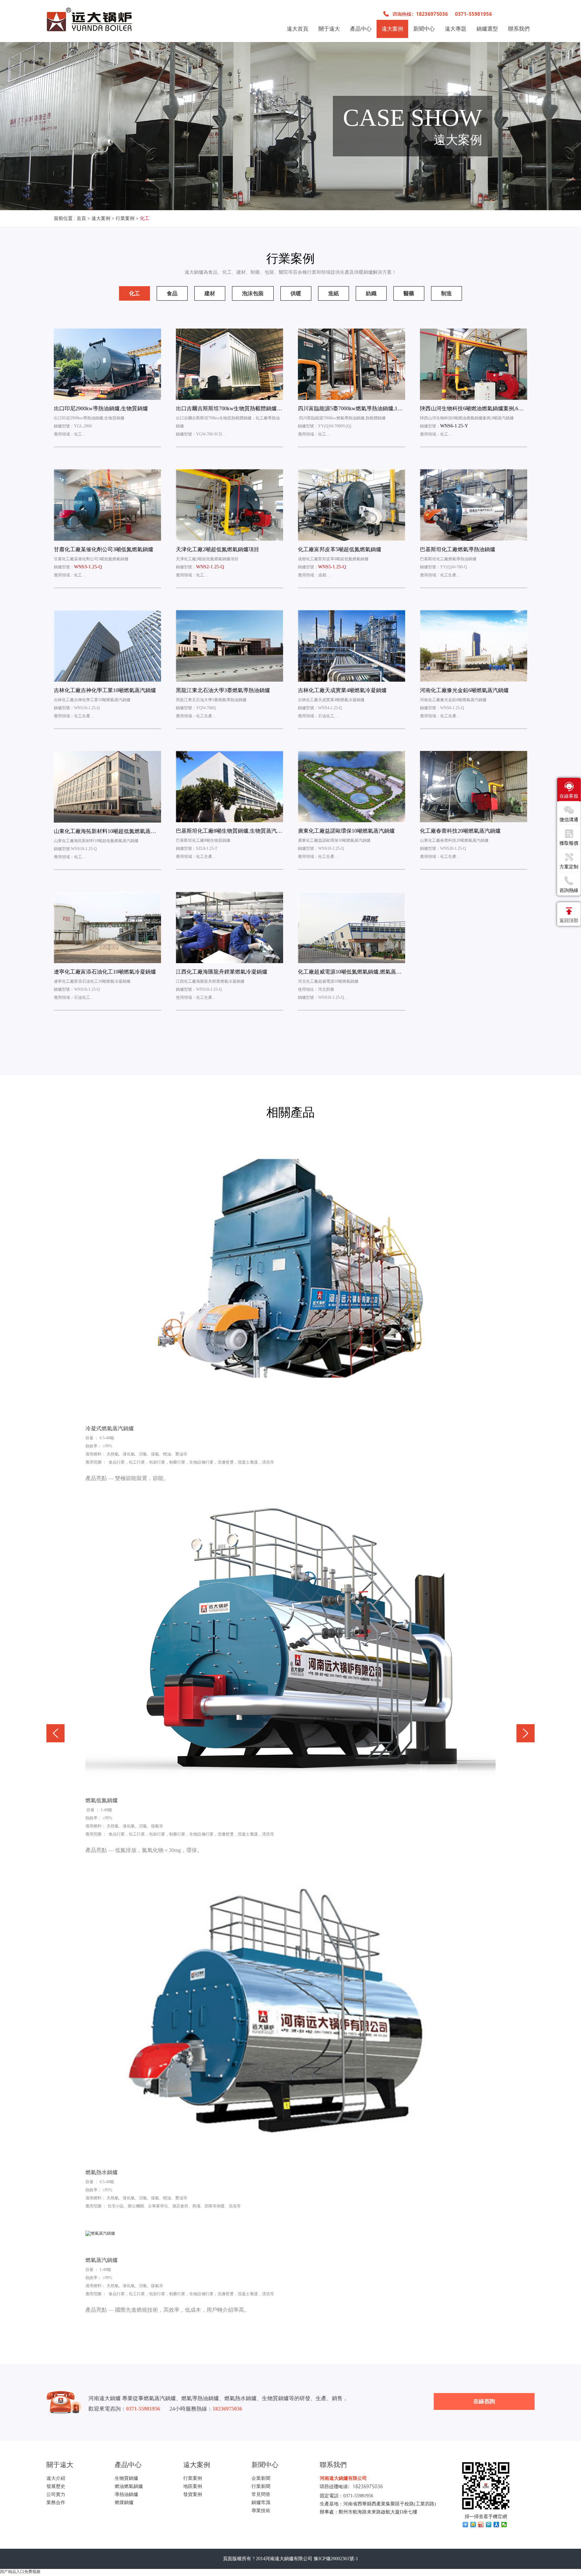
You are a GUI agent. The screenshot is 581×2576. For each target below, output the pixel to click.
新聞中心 (424, 29)
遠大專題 (456, 29)
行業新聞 (261, 2486)
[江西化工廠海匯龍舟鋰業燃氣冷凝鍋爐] (229, 927)
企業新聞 (261, 2478)
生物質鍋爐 (126, 2478)
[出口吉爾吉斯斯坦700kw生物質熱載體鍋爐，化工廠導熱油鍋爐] (229, 364)
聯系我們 (519, 29)
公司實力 (56, 2494)
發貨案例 (193, 2494)
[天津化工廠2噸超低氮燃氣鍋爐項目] (229, 505)
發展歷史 (56, 2486)
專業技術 (261, 2511)
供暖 (296, 293)
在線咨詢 (484, 2401)
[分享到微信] (504, 2525)
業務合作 (56, 2503)
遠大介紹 (56, 2478)
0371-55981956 (358, 2496)
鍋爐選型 (487, 29)
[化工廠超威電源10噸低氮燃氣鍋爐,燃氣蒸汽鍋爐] (352, 927)
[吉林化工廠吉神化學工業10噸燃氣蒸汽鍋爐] (107, 646)
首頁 (81, 218)
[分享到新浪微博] (481, 2525)
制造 (447, 293)
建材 (210, 293)
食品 (172, 293)
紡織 (371, 293)
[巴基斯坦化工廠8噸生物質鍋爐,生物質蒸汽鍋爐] (229, 787)
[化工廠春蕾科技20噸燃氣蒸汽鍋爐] (474, 787)
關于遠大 (329, 29)
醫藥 (409, 293)
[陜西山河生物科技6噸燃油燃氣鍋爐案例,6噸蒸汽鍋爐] (474, 364)
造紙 (334, 293)
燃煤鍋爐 (124, 2503)
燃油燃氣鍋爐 (129, 2486)
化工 (145, 218)
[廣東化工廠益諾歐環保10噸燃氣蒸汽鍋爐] (352, 787)
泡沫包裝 (253, 293)
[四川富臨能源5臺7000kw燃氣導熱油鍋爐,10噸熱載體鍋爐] (352, 364)
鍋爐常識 (261, 2503)
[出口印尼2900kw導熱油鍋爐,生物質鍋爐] (107, 364)
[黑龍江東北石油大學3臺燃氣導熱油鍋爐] (229, 646)
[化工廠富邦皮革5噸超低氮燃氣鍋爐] (352, 505)
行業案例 (125, 218)
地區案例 (193, 2486)
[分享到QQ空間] (473, 2525)
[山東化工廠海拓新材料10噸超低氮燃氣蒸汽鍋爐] (107, 787)
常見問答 (261, 2494)
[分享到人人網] (496, 2525)
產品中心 (361, 29)
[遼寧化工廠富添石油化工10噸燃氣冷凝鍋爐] (107, 927)
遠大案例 (392, 29)
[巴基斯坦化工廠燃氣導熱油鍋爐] (474, 505)
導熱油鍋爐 (126, 2494)
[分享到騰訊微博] (489, 2525)
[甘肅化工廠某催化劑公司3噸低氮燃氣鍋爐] (107, 505)
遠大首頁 (298, 29)
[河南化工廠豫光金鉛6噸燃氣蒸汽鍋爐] (474, 646)
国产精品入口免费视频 (20, 2572)
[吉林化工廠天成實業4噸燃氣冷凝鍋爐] (352, 646)
